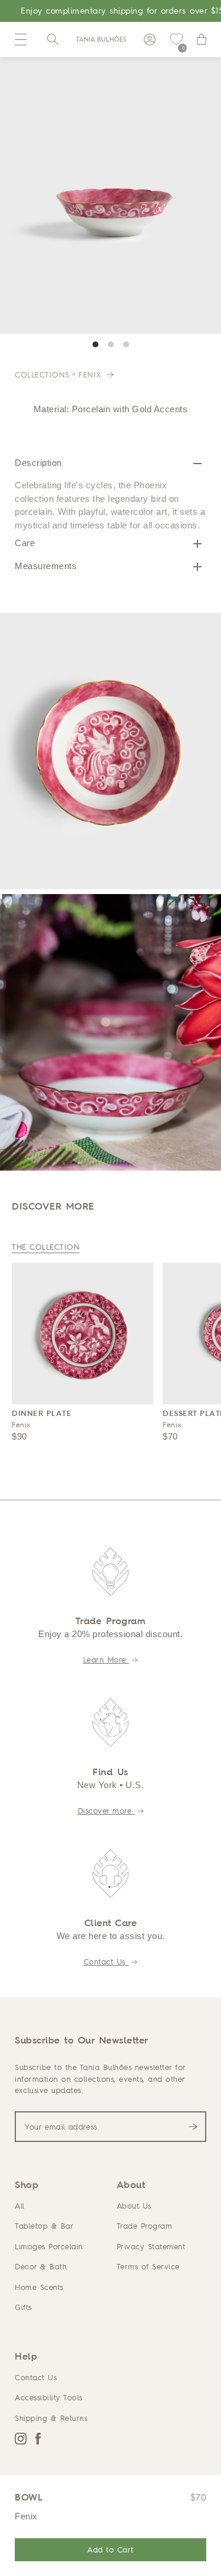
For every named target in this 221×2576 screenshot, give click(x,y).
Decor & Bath (41, 2266)
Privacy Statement (151, 2246)
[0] (176, 40)
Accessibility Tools (49, 2397)
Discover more (106, 1811)
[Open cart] (202, 40)
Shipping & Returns (51, 2418)
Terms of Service (148, 2266)
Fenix (91, 374)
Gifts (23, 2307)
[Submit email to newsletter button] (193, 2127)
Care (25, 543)
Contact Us (106, 1961)
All (20, 2206)
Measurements (46, 566)
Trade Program (145, 2226)
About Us (134, 2206)
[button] (21, 40)
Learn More (106, 1660)
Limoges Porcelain (49, 2246)
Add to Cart (111, 2549)
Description (38, 463)
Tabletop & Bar (44, 2226)
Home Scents (39, 2287)
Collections (42, 374)
